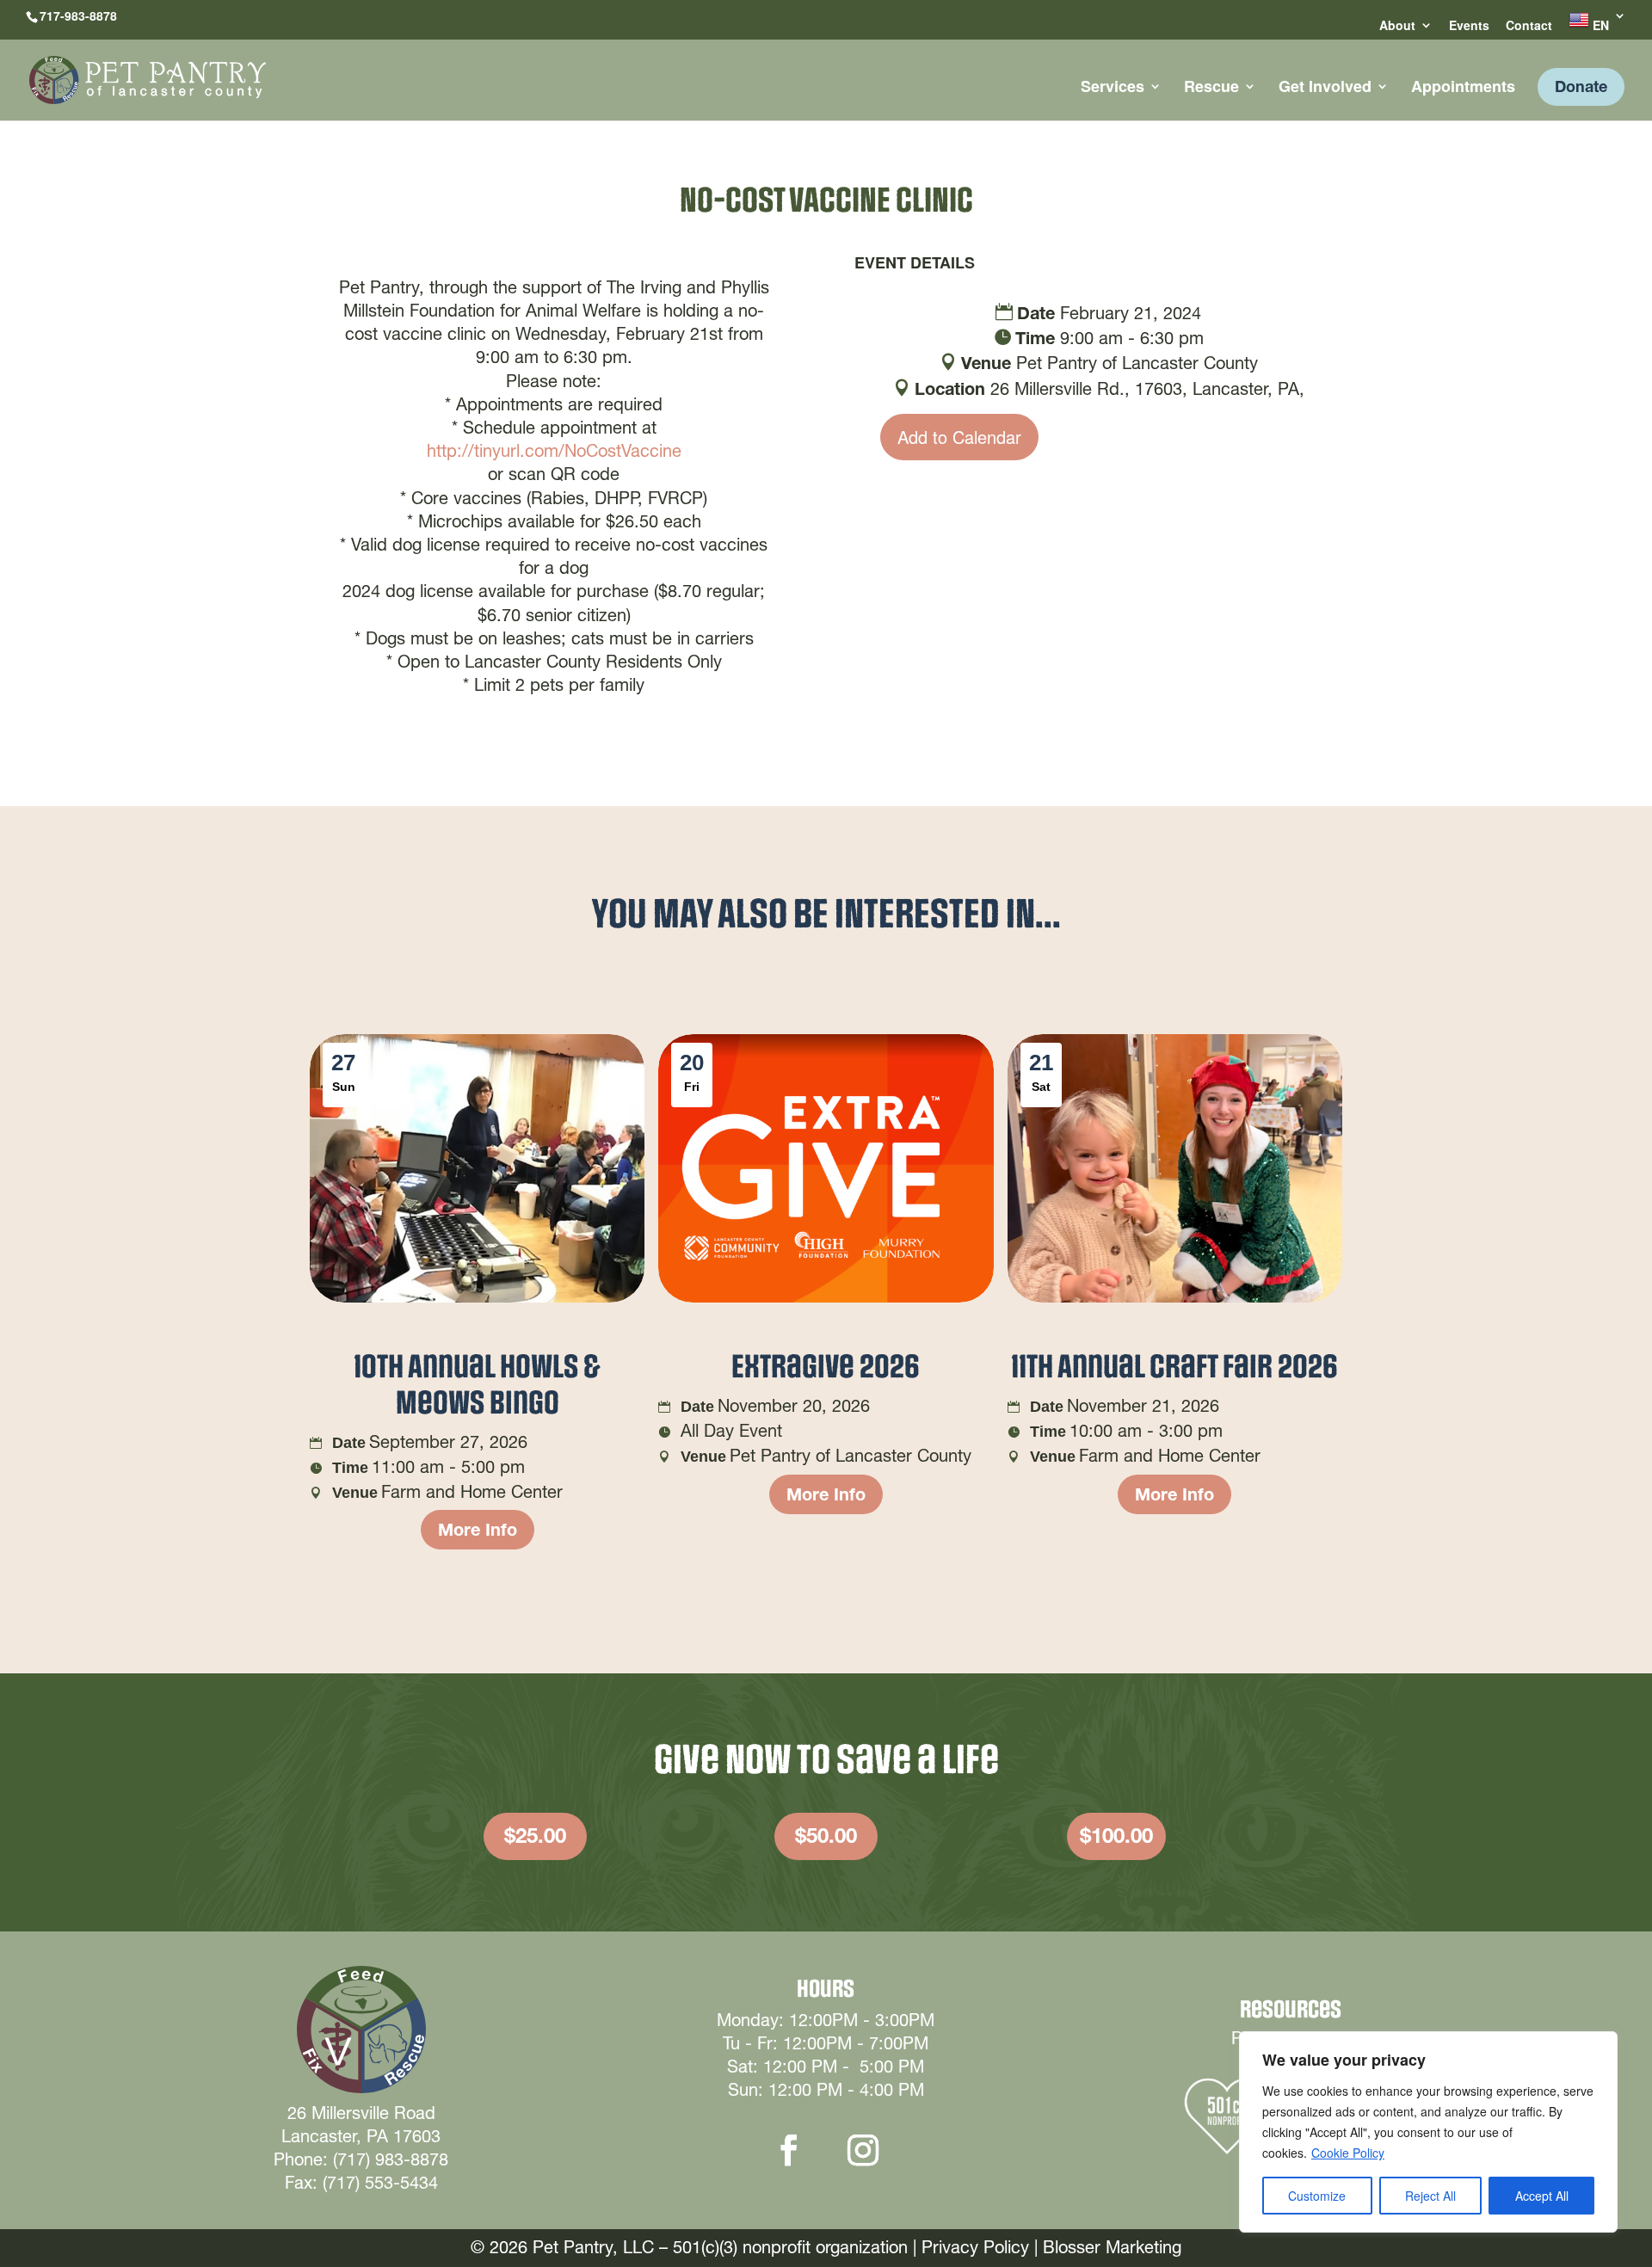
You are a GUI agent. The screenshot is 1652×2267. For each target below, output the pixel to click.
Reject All (1430, 2196)
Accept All (1542, 2196)
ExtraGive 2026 (826, 1368)
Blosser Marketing (1112, 2247)
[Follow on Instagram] (863, 2150)
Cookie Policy (1348, 2153)
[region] (1428, 2132)
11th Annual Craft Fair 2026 (1174, 1368)
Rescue (1211, 89)
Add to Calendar (959, 437)
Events (1469, 26)
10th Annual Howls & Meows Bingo (477, 1386)
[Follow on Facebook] (789, 2150)
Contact (1529, 26)
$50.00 (826, 1836)
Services (1113, 89)
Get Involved (1325, 89)
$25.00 (535, 1836)
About (1397, 26)
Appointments (1463, 89)
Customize (1317, 2196)
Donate (1581, 86)
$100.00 (1116, 1836)
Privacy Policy (975, 2247)
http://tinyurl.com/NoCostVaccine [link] (554, 451)
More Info (478, 1530)
